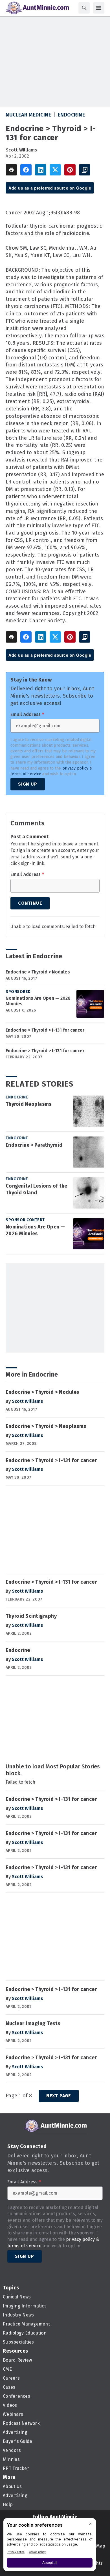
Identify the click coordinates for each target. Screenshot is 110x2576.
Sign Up (28, 784)
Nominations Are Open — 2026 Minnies (38, 1001)
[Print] (11, 170)
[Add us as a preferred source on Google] (85, 170)
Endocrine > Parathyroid (34, 1145)
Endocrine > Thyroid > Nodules (38, 972)
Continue (30, 903)
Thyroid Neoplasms (28, 1104)
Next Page (59, 2096)
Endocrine (71, 115)
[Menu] (99, 8)
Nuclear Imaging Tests (33, 2023)
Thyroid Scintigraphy (31, 1616)
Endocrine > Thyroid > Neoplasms (46, 1426)
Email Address (27, 715)
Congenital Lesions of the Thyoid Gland (36, 1189)
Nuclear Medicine (28, 115)
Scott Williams (21, 150)
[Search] (84, 8)
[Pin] (70, 170)
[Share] (26, 170)
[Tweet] (55, 170)
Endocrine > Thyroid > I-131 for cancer (45, 1030)
